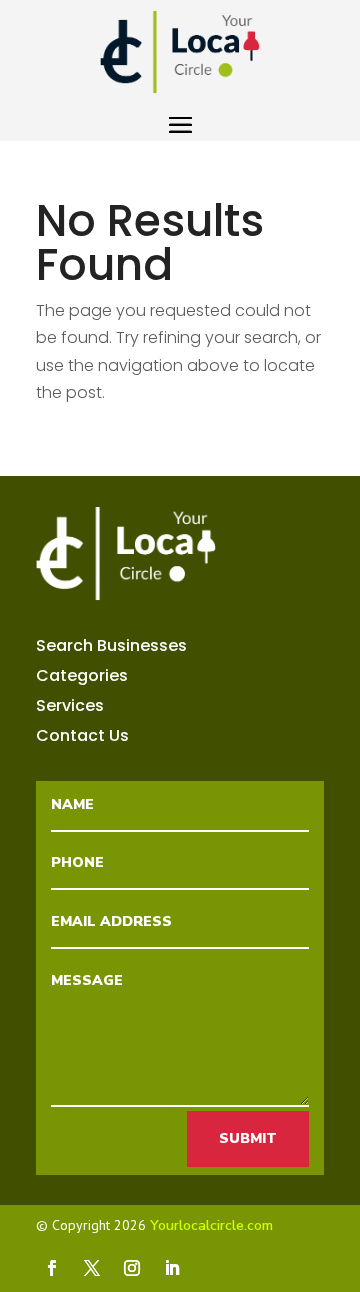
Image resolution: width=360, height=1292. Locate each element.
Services (70, 708)
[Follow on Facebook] (52, 1268)
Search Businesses (111, 648)
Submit (248, 1138)
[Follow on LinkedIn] (172, 1268)
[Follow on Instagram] (132, 1268)
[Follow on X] (92, 1268)
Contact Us (82, 738)
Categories (82, 678)
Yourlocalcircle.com (211, 1225)
